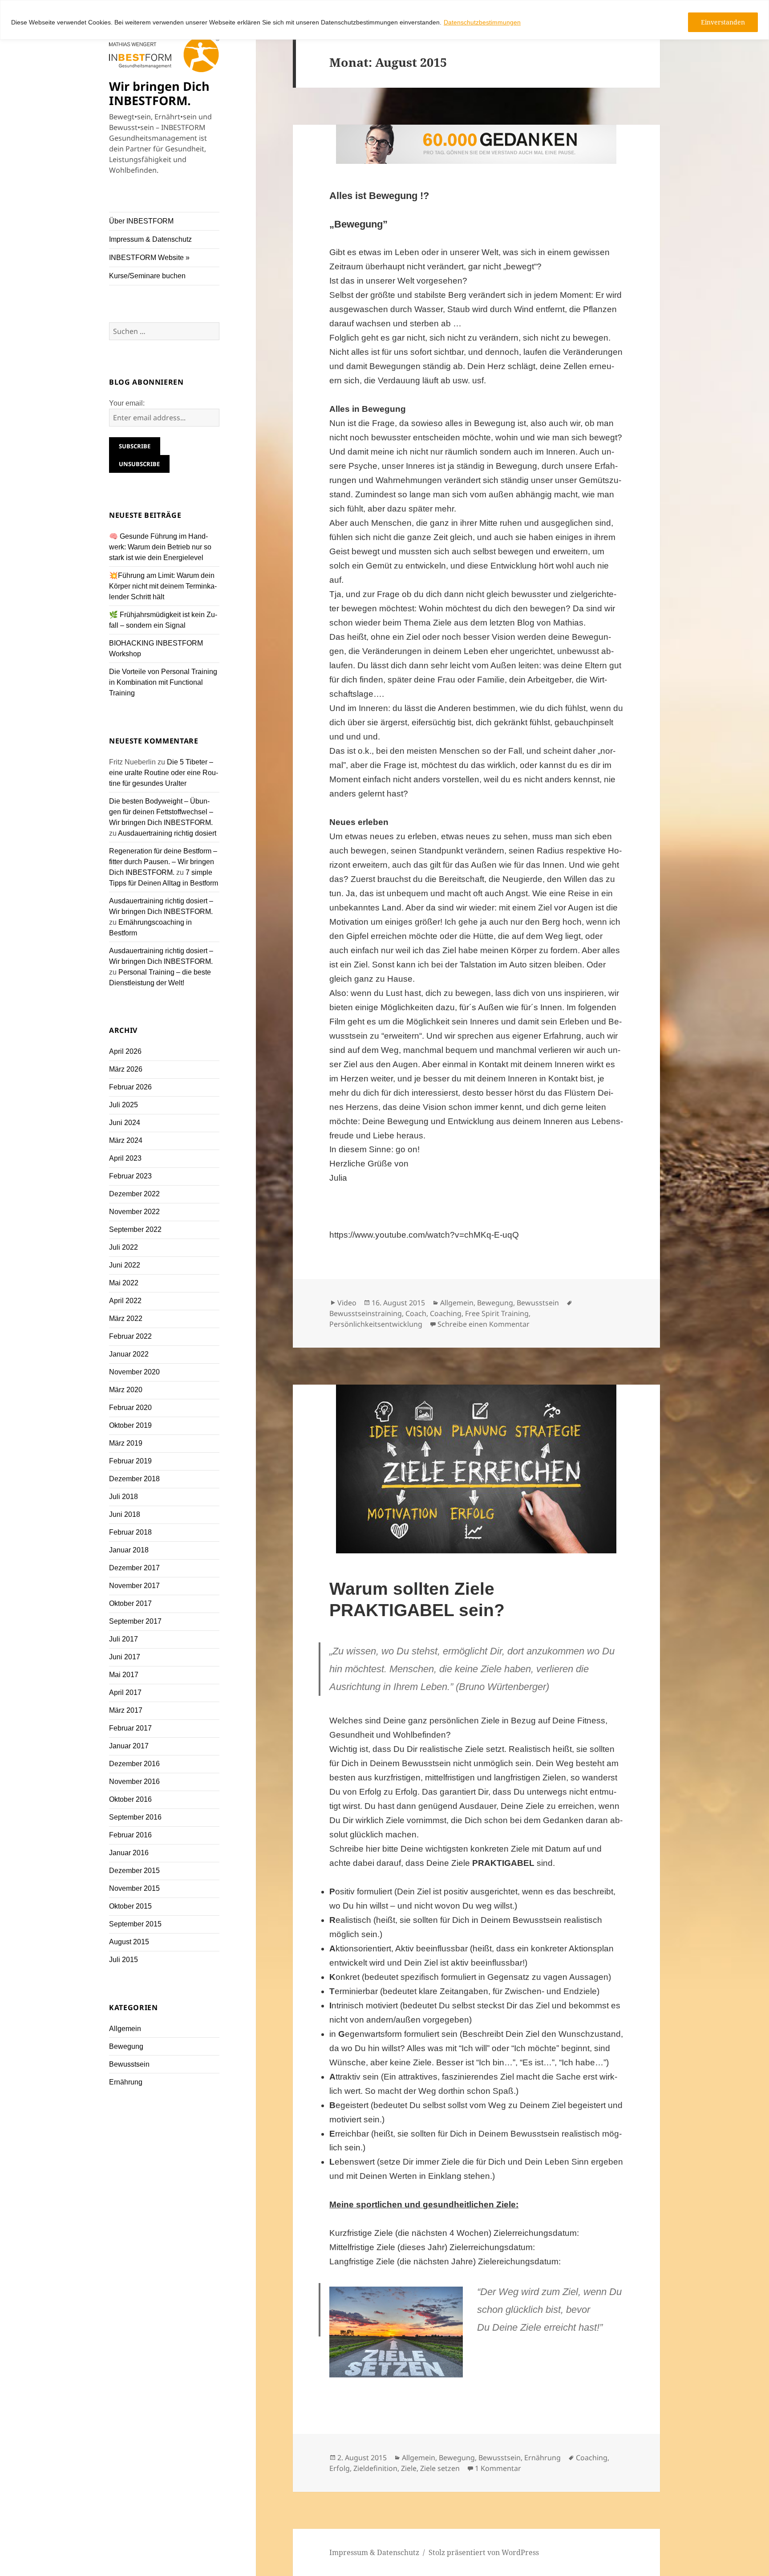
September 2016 (135, 1817)
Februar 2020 (130, 1408)
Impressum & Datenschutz (150, 239)
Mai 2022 (124, 1283)
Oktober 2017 (130, 1603)
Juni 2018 (125, 1514)
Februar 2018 (130, 1532)
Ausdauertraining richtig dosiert (167, 833)
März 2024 (126, 1140)
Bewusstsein (129, 2064)
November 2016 (134, 1782)
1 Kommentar (498, 2468)
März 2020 (126, 1390)
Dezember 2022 (134, 1194)
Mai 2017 (124, 1675)
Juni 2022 (125, 1265)
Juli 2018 (123, 1497)
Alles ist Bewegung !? (379, 196)
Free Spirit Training (497, 1313)
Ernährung (126, 2082)
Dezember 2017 (134, 1568)
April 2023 (125, 1158)
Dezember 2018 (134, 1479)
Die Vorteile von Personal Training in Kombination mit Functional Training (163, 682)
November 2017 (134, 1586)
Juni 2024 (125, 1123)
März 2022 (126, 1318)
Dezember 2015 (134, 1871)
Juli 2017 (123, 1639)
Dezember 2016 (134, 1764)
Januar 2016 (129, 1853)
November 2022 (134, 1212)
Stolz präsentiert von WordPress (484, 2552)
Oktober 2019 (130, 1425)
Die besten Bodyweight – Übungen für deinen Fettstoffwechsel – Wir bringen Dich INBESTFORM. (161, 812)
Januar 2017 (129, 1746)
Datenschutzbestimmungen (482, 22)
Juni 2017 (125, 1657)
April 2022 (125, 1301)
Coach (416, 1313)
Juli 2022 (123, 1247)
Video (347, 1303)
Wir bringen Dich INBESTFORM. (159, 93)
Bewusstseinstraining (366, 1313)
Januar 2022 (129, 1354)
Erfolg (340, 2468)
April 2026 (125, 1051)
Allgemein (125, 2029)
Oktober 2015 (130, 1906)
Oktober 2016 (130, 1799)
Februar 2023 (130, 1176)
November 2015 (134, 1888)
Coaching (446, 1313)
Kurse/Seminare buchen (147, 276)
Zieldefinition (375, 2468)
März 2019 (126, 1443)
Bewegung (126, 2046)
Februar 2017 (130, 1728)
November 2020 (134, 1372)
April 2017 (125, 1692)
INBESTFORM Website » (149, 258)
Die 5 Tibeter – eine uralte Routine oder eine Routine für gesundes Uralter (164, 773)
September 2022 (135, 1229)
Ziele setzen (440, 2468)
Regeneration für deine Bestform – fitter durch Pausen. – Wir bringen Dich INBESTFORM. (163, 862)
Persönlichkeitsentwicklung (376, 1324)
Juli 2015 (123, 1960)
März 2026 (126, 1069)
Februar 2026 (130, 1087)
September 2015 (135, 1924)
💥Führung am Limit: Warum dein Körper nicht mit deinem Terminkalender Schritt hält (163, 586)
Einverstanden (723, 22)
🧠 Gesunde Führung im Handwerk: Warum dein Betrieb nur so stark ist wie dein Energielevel (160, 547)
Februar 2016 (130, 1835)
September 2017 (135, 1621)
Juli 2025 (123, 1105)
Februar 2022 (130, 1336)
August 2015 (129, 1942)
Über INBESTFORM (141, 221)
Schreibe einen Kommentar (484, 1324)
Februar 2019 (130, 1461)
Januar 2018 (129, 1550)
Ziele (409, 2468)
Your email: (127, 403)
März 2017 (126, 1710)
